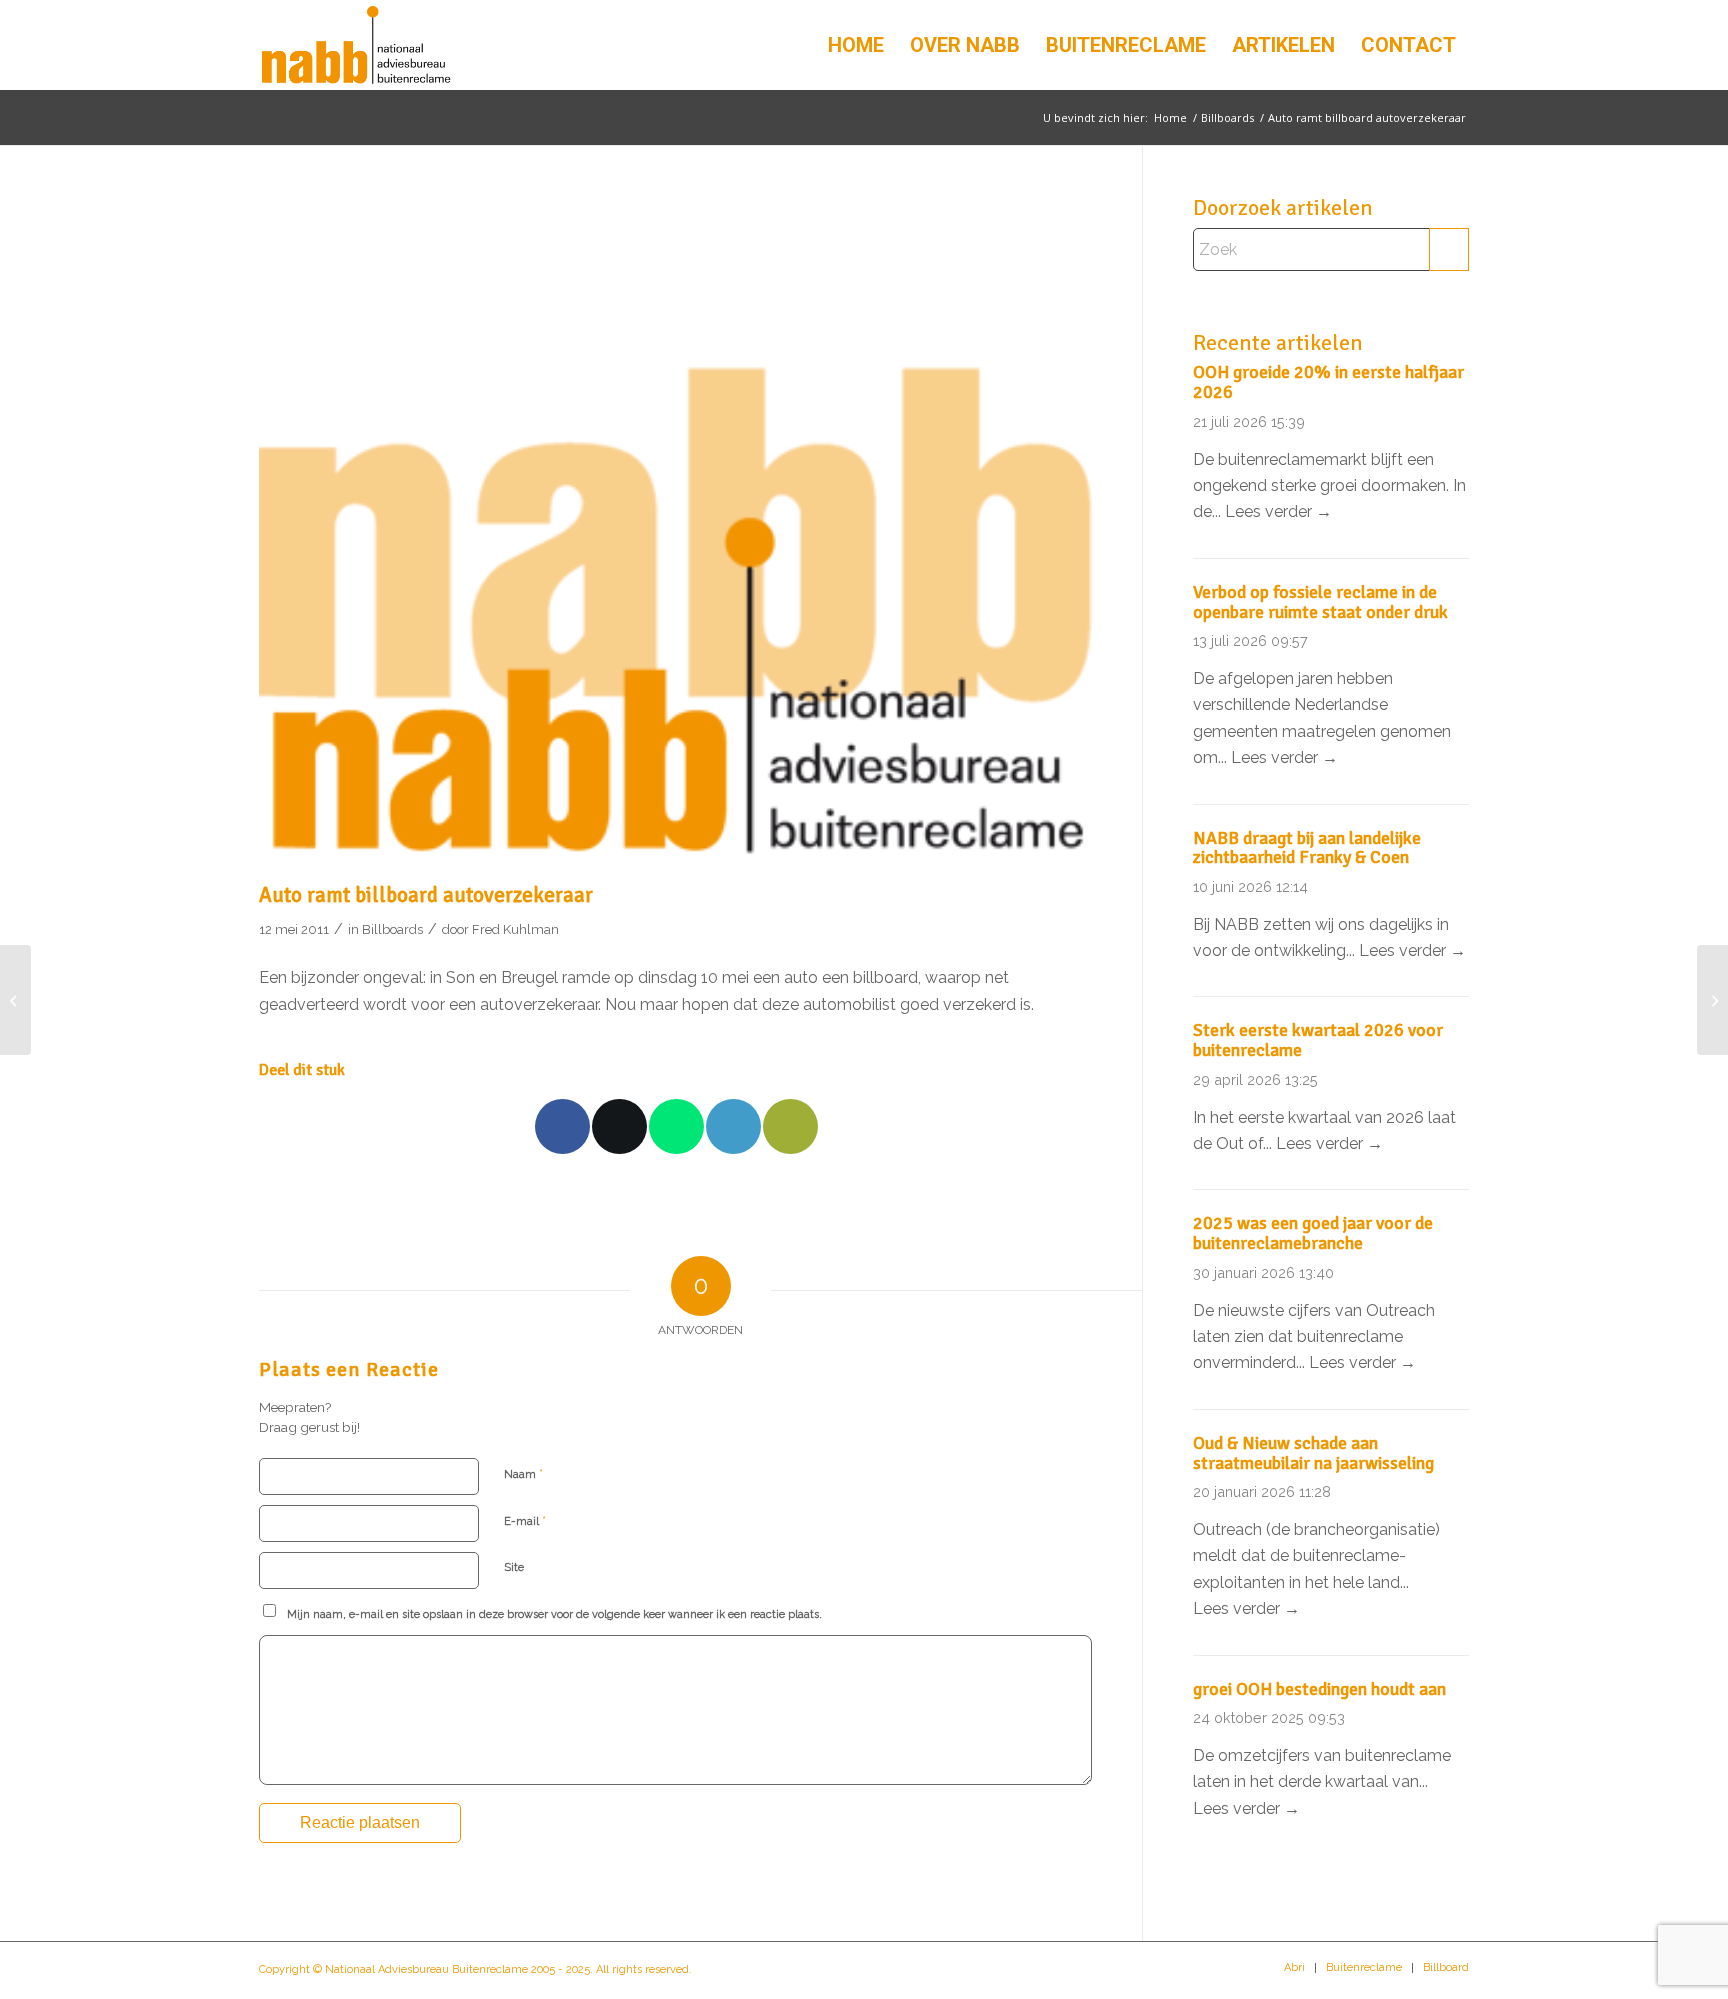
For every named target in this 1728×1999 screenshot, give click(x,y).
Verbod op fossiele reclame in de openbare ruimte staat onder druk (1320, 602)
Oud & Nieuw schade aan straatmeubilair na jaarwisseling (1313, 1453)
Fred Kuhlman (515, 929)
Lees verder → (1278, 511)
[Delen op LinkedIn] (733, 1126)
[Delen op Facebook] (562, 1126)
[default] (675, 534)
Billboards (392, 929)
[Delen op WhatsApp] (676, 1126)
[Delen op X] (619, 1126)
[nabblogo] (356, 45)
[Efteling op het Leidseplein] (15, 1000)
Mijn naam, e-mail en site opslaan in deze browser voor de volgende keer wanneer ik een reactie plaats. (554, 1614)
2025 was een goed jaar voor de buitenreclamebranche (1313, 1233)
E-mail (525, 1520)
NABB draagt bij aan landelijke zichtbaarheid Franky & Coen (1307, 848)
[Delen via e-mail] (790, 1126)
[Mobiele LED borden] (1712, 1000)
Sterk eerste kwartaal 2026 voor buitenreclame (1318, 1040)
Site (514, 1567)
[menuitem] (856, 45)
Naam (523, 1473)
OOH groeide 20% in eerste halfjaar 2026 (1328, 382)
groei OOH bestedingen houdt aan (1319, 1689)
